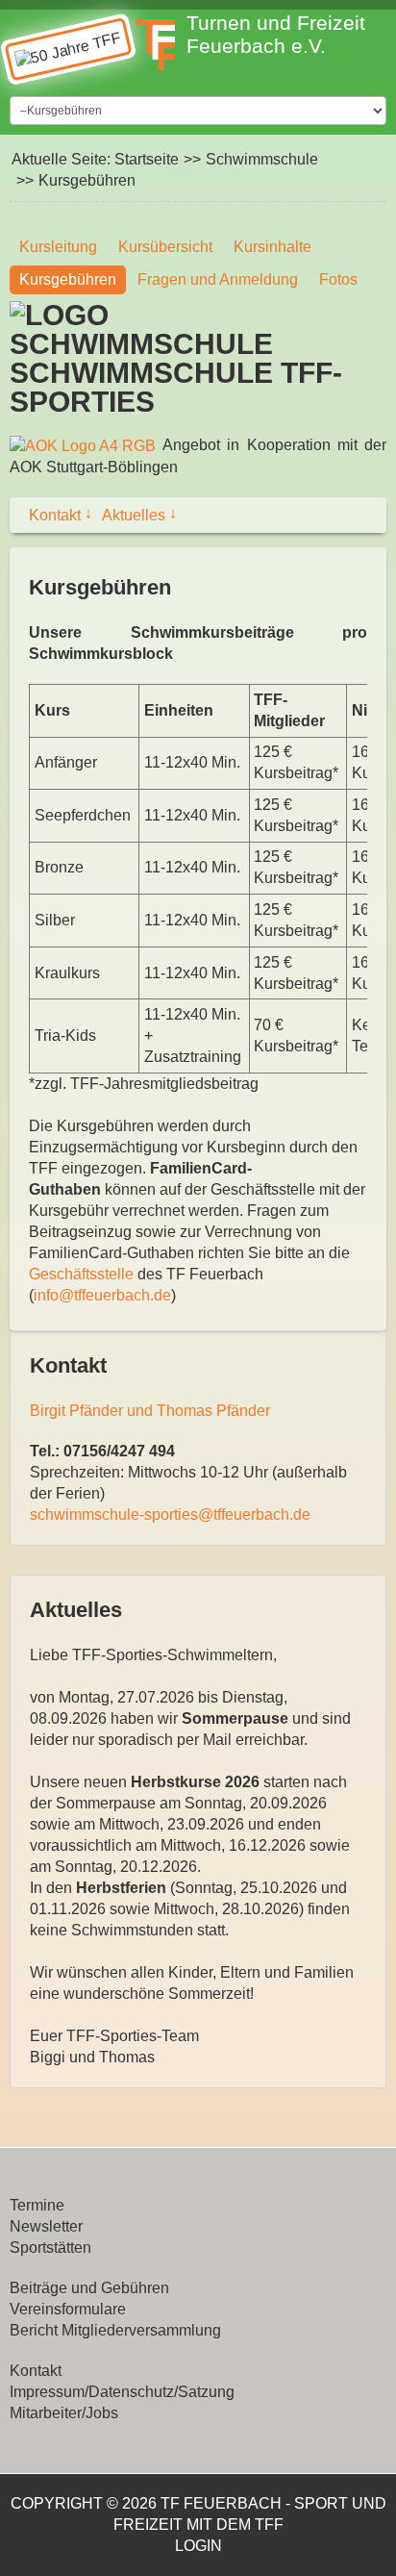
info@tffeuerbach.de (102, 1295)
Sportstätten (50, 2248)
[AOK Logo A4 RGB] (83, 445)
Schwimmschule (262, 159)
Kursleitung (58, 247)
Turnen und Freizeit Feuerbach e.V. (276, 34)
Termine (37, 2205)
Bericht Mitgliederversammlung (115, 2330)
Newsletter (46, 2226)
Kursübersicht (165, 247)
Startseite (147, 159)
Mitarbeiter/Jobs (64, 2413)
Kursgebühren (68, 279)
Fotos (338, 279)
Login (198, 2546)
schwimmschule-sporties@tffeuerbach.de (170, 1515)
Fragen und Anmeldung (218, 279)
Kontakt (61, 514)
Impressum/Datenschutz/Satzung (122, 2392)
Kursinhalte (272, 247)
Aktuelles (139, 514)
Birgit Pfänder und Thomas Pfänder (150, 1411)
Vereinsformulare (68, 2309)
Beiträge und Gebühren (89, 2288)
